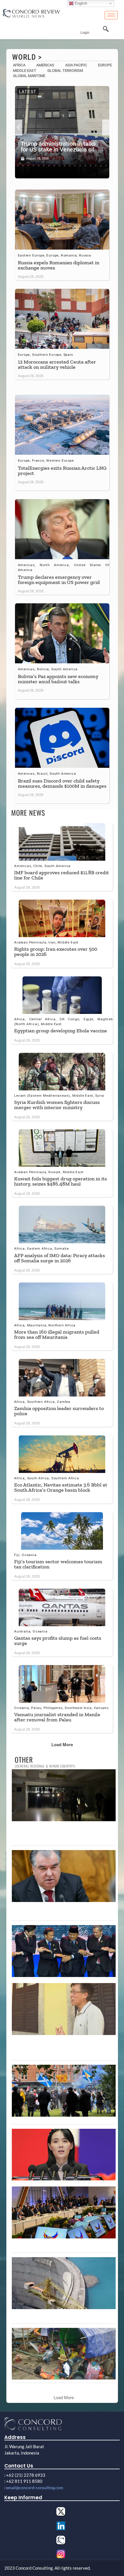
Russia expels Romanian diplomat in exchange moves (59, 265)
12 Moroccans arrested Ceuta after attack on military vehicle (57, 364)
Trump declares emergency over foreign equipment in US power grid (59, 580)
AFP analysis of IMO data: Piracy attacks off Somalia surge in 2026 (60, 1258)
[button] (19, 128)
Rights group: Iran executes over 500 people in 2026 (56, 952)
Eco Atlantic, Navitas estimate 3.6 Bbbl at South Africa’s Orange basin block (61, 1487)
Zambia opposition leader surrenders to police (59, 1411)
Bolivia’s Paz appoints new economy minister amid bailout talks (58, 679)
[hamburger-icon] (111, 15)
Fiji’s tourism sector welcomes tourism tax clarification (58, 1564)
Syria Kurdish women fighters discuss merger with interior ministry (57, 1105)
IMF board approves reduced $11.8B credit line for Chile (62, 875)
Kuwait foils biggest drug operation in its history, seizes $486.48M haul (61, 1181)
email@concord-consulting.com (35, 2488)
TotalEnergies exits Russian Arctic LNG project (62, 471)
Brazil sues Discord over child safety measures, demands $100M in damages (62, 783)
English (80, 3)
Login (85, 33)
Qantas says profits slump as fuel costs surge (58, 1641)
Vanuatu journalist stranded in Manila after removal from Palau (57, 1717)
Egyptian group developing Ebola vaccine (61, 1031)
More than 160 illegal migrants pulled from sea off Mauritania (57, 1334)
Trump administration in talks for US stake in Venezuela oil (58, 147)
